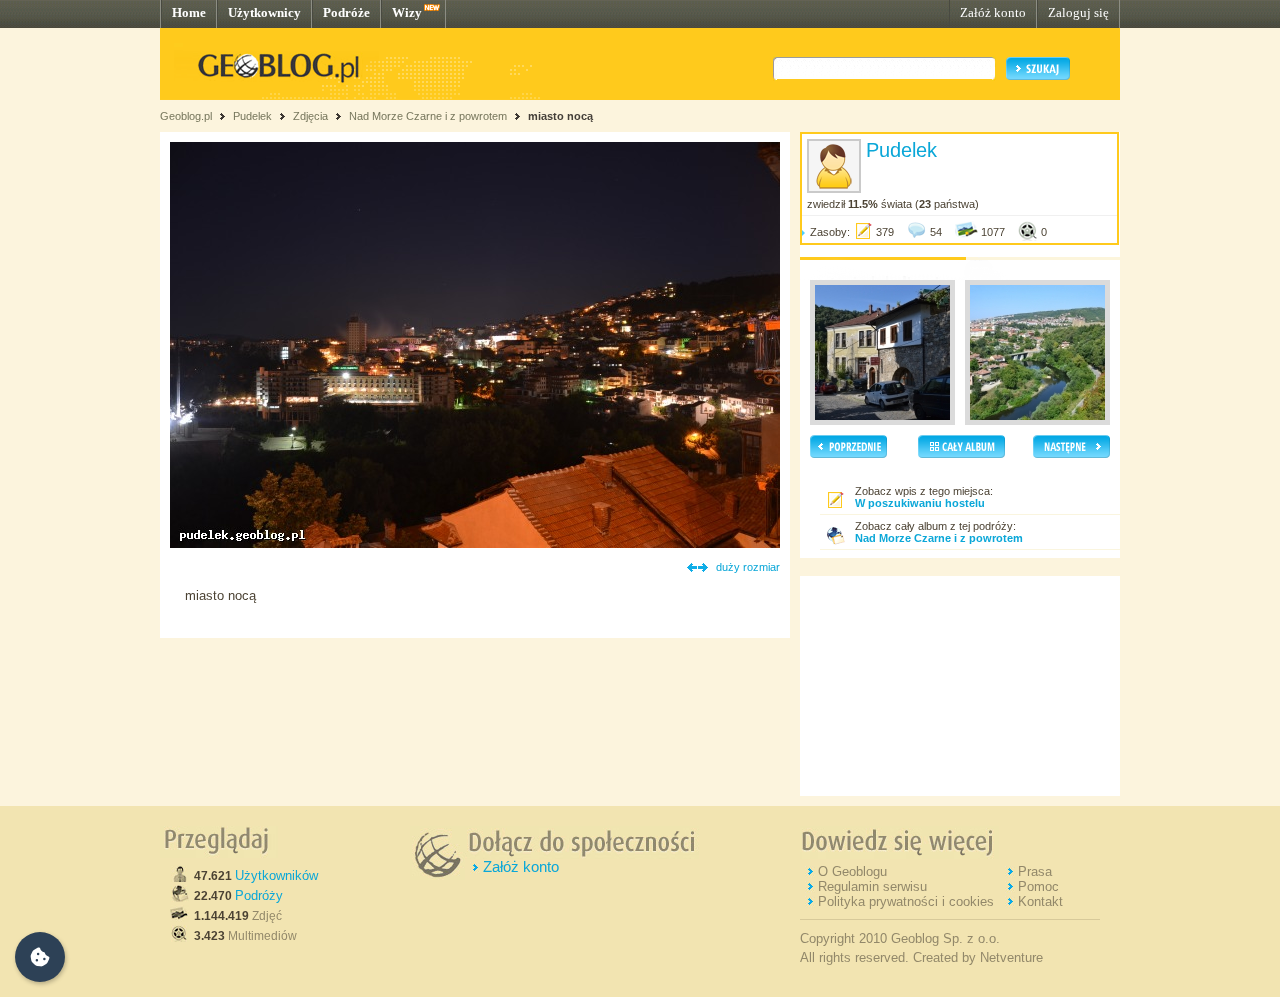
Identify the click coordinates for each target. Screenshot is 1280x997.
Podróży (259, 895)
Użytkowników (276, 875)
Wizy (407, 12)
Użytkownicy (264, 12)
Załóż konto (993, 12)
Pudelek (252, 116)
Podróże (346, 12)
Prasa (1035, 871)
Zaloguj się (1078, 12)
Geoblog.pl (186, 116)
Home (189, 12)
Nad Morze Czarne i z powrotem (428, 116)
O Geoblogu (852, 871)
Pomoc (1038, 886)
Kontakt (1040, 901)
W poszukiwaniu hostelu (920, 503)
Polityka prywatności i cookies (906, 901)
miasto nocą (560, 116)
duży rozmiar (748, 567)
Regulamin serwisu (872, 886)
